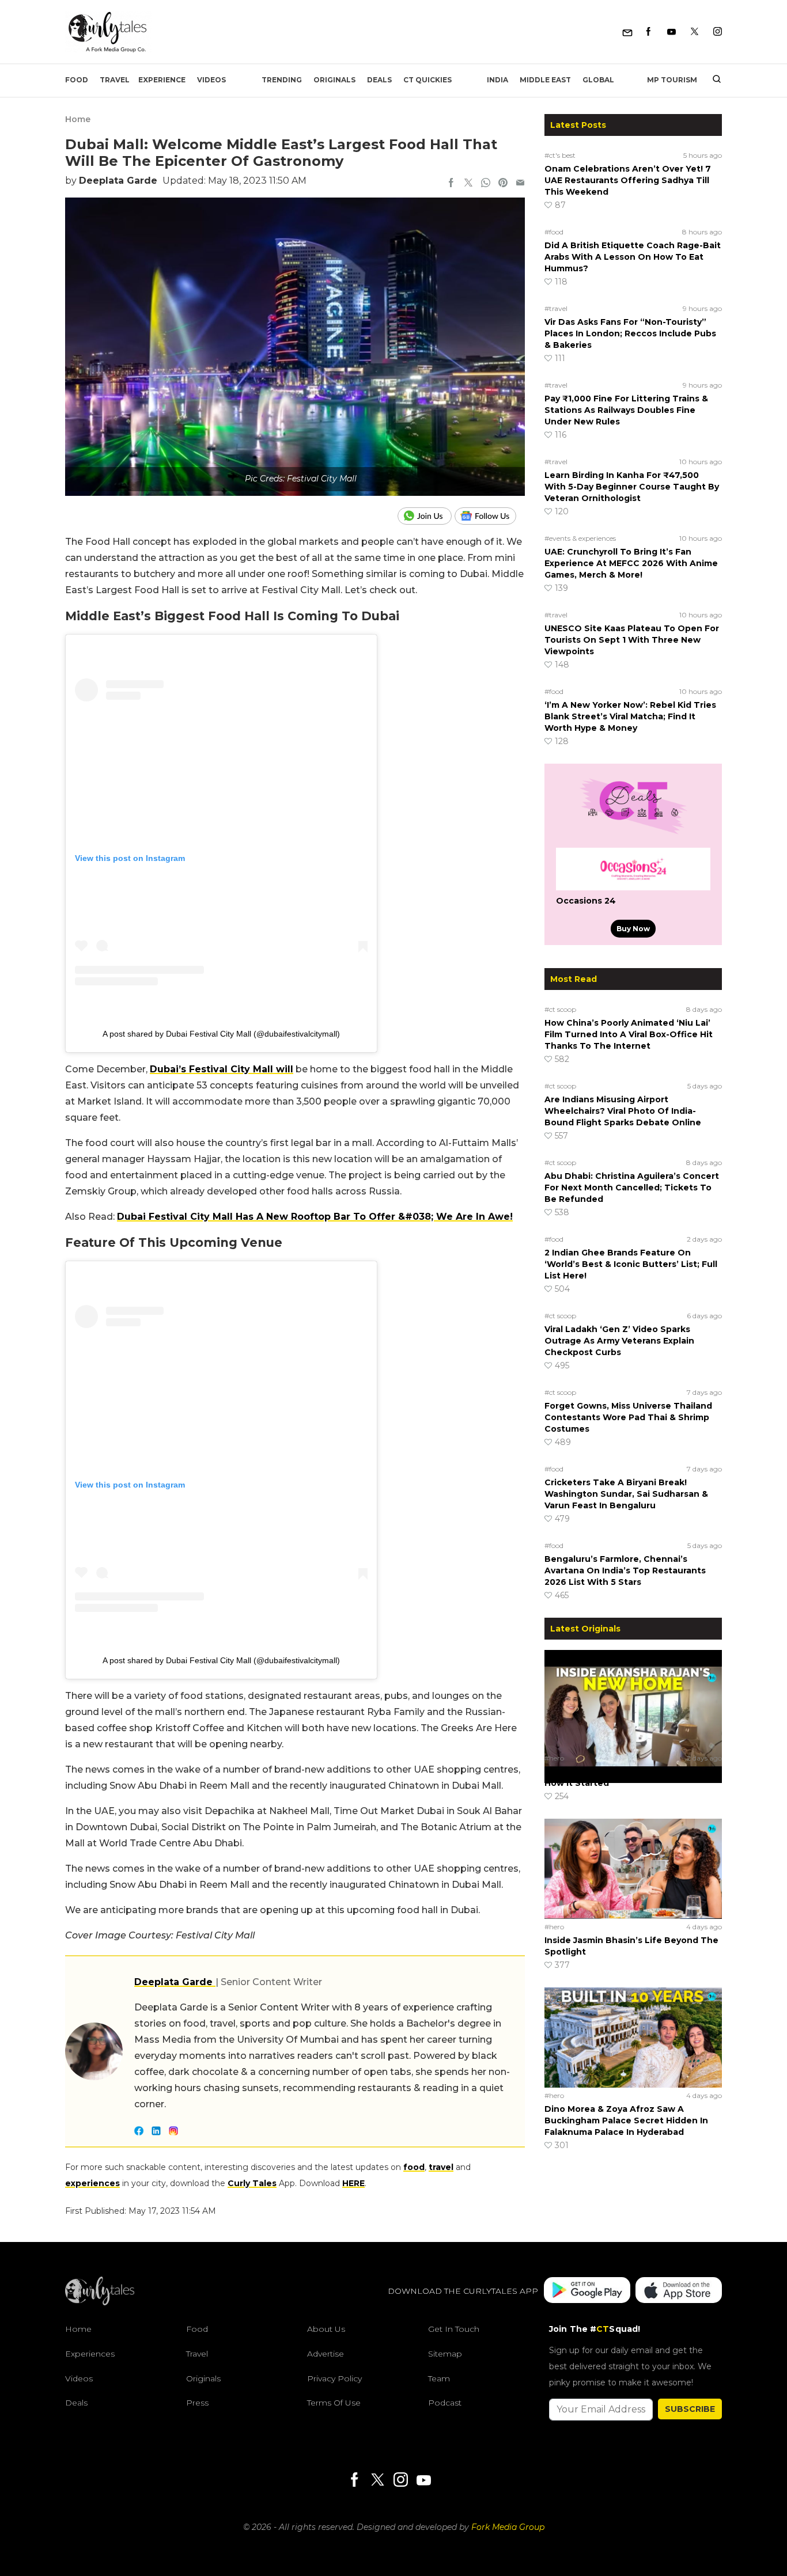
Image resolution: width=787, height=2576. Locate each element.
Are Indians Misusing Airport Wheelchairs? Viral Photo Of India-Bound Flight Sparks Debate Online (623, 1111)
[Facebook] (648, 32)
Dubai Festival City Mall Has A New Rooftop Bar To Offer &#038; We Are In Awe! (315, 1217)
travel (441, 2167)
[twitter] (468, 184)
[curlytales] (100, 2302)
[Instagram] (718, 32)
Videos (211, 80)
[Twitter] (695, 32)
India (497, 80)
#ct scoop (560, 1009)
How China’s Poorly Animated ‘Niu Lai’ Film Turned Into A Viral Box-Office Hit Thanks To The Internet (629, 1034)
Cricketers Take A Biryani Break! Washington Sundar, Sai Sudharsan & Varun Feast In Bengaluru (626, 1494)
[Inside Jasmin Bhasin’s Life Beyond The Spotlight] (633, 1868)
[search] (712, 80)
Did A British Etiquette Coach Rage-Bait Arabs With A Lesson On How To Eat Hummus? (633, 257)
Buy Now (633, 929)
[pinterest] (503, 184)
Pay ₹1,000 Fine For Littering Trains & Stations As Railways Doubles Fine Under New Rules (626, 410)
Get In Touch (454, 2329)
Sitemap (445, 2354)
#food (554, 232)
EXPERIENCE (162, 80)
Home (78, 119)
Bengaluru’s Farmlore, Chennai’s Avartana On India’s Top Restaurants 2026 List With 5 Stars (625, 1570)
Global (598, 80)
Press (197, 2403)
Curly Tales (252, 2183)
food (414, 2167)
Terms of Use (334, 2403)
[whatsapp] (486, 184)
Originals (334, 80)
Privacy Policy (334, 2378)
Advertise (326, 2354)
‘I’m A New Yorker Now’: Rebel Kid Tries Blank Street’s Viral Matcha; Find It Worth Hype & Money (630, 716)
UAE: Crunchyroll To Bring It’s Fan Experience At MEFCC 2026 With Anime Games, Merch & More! (631, 563)
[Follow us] (490, 516)
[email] (520, 184)
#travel (556, 308)
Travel (115, 80)
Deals (379, 80)
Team (439, 2378)
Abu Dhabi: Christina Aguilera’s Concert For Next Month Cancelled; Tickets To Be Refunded (632, 1188)
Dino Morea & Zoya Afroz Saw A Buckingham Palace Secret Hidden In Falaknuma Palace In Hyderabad (626, 2120)
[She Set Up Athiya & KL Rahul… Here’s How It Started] (633, 1699)
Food (77, 80)
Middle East (545, 80)
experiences (92, 2183)
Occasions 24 (586, 901)
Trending (282, 80)
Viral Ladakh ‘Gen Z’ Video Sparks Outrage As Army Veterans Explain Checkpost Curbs (619, 1341)
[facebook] (451, 184)
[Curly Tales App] (587, 2291)
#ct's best (560, 155)
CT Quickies (427, 80)
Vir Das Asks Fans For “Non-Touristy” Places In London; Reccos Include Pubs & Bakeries (630, 333)
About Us (326, 2329)
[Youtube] (671, 32)
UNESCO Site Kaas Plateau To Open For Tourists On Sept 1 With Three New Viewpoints (632, 640)
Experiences (90, 2354)
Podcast (445, 2403)
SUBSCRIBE (690, 2409)
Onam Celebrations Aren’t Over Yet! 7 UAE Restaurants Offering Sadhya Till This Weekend (628, 180)
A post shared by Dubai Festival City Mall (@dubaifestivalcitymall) (221, 1034)
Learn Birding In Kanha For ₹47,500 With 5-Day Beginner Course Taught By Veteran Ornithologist (632, 487)
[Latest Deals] (633, 834)
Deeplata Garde (118, 181)
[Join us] (426, 516)
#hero (554, 1758)
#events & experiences (580, 538)
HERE (353, 2183)
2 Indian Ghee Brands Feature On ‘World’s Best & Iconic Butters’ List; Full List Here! (631, 1264)
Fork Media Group (508, 2527)
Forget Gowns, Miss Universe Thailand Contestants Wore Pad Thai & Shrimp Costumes (628, 1417)
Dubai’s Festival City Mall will (222, 1069)
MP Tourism (672, 80)
